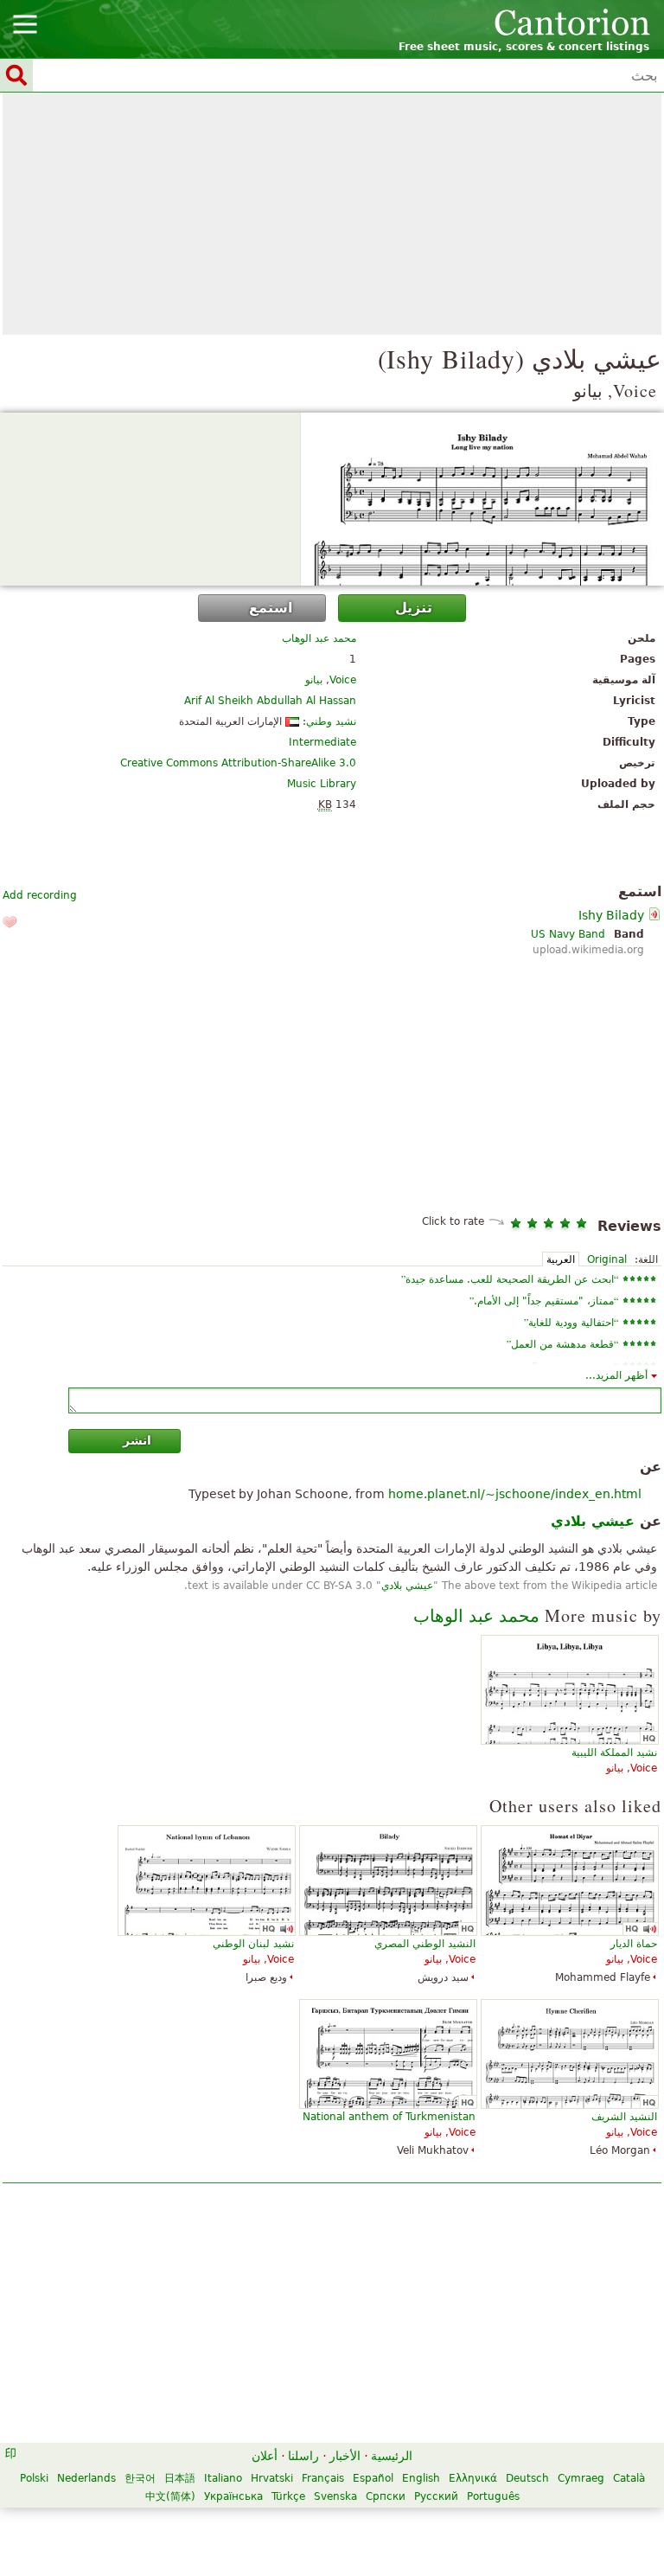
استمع (271, 608)
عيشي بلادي (407, 1586)
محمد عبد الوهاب (319, 638)
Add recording (40, 895)
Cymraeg (581, 2478)
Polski (34, 2478)
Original (607, 1259)
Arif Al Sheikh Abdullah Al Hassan (270, 701)
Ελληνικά (473, 2478)
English (421, 2478)
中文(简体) (170, 2496)
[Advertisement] (332, 214)
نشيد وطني (331, 721)
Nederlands (86, 2478)
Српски (386, 2496)
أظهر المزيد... (616, 1375)
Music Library (322, 784)
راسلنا (303, 2456)
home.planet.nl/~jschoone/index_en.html (515, 1494)
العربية (561, 1259)
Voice (343, 680)
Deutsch (527, 2478)
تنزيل (414, 608)
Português (493, 2496)
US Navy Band (568, 934)
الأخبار (345, 2456)
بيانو (314, 680)
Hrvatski (272, 2478)
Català (629, 2478)
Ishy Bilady (611, 915)
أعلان (265, 2456)
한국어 (140, 2478)
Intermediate (322, 742)
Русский (436, 2496)
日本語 (180, 2478)
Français (323, 2478)
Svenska (335, 2496)
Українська (233, 2496)
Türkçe (288, 2496)
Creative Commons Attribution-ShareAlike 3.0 (238, 763)
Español (373, 2478)
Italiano (223, 2478)
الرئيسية (392, 2456)
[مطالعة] (332, 499)
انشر (137, 1440)
